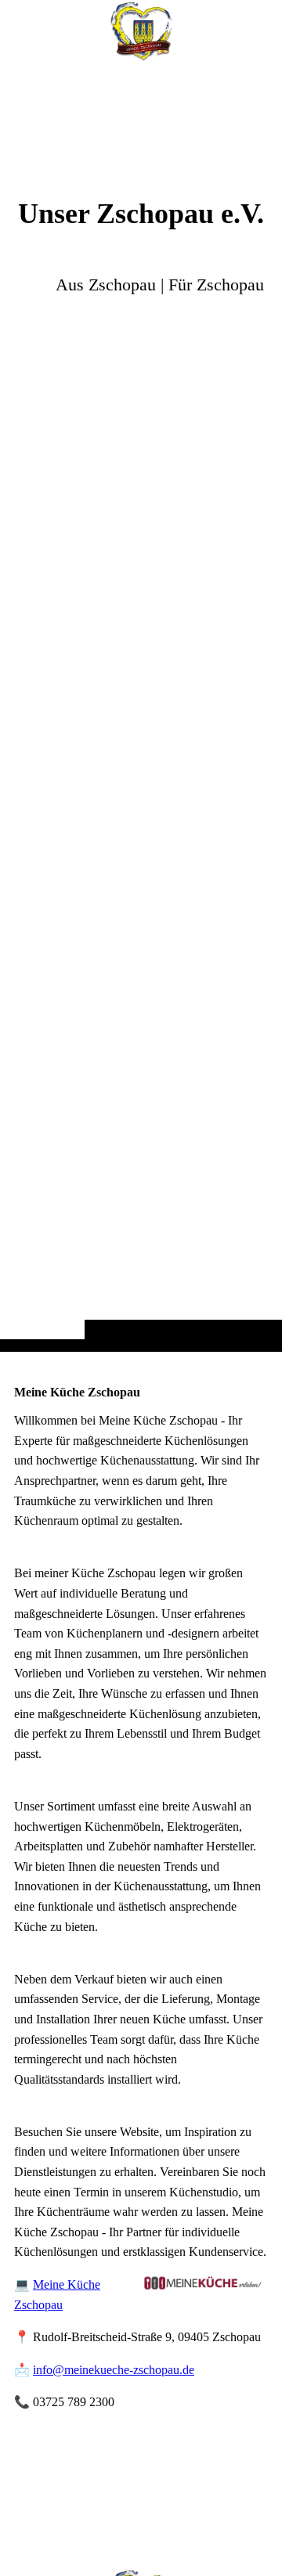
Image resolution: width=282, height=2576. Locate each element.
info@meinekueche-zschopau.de (114, 2370)
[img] (141, 707)
